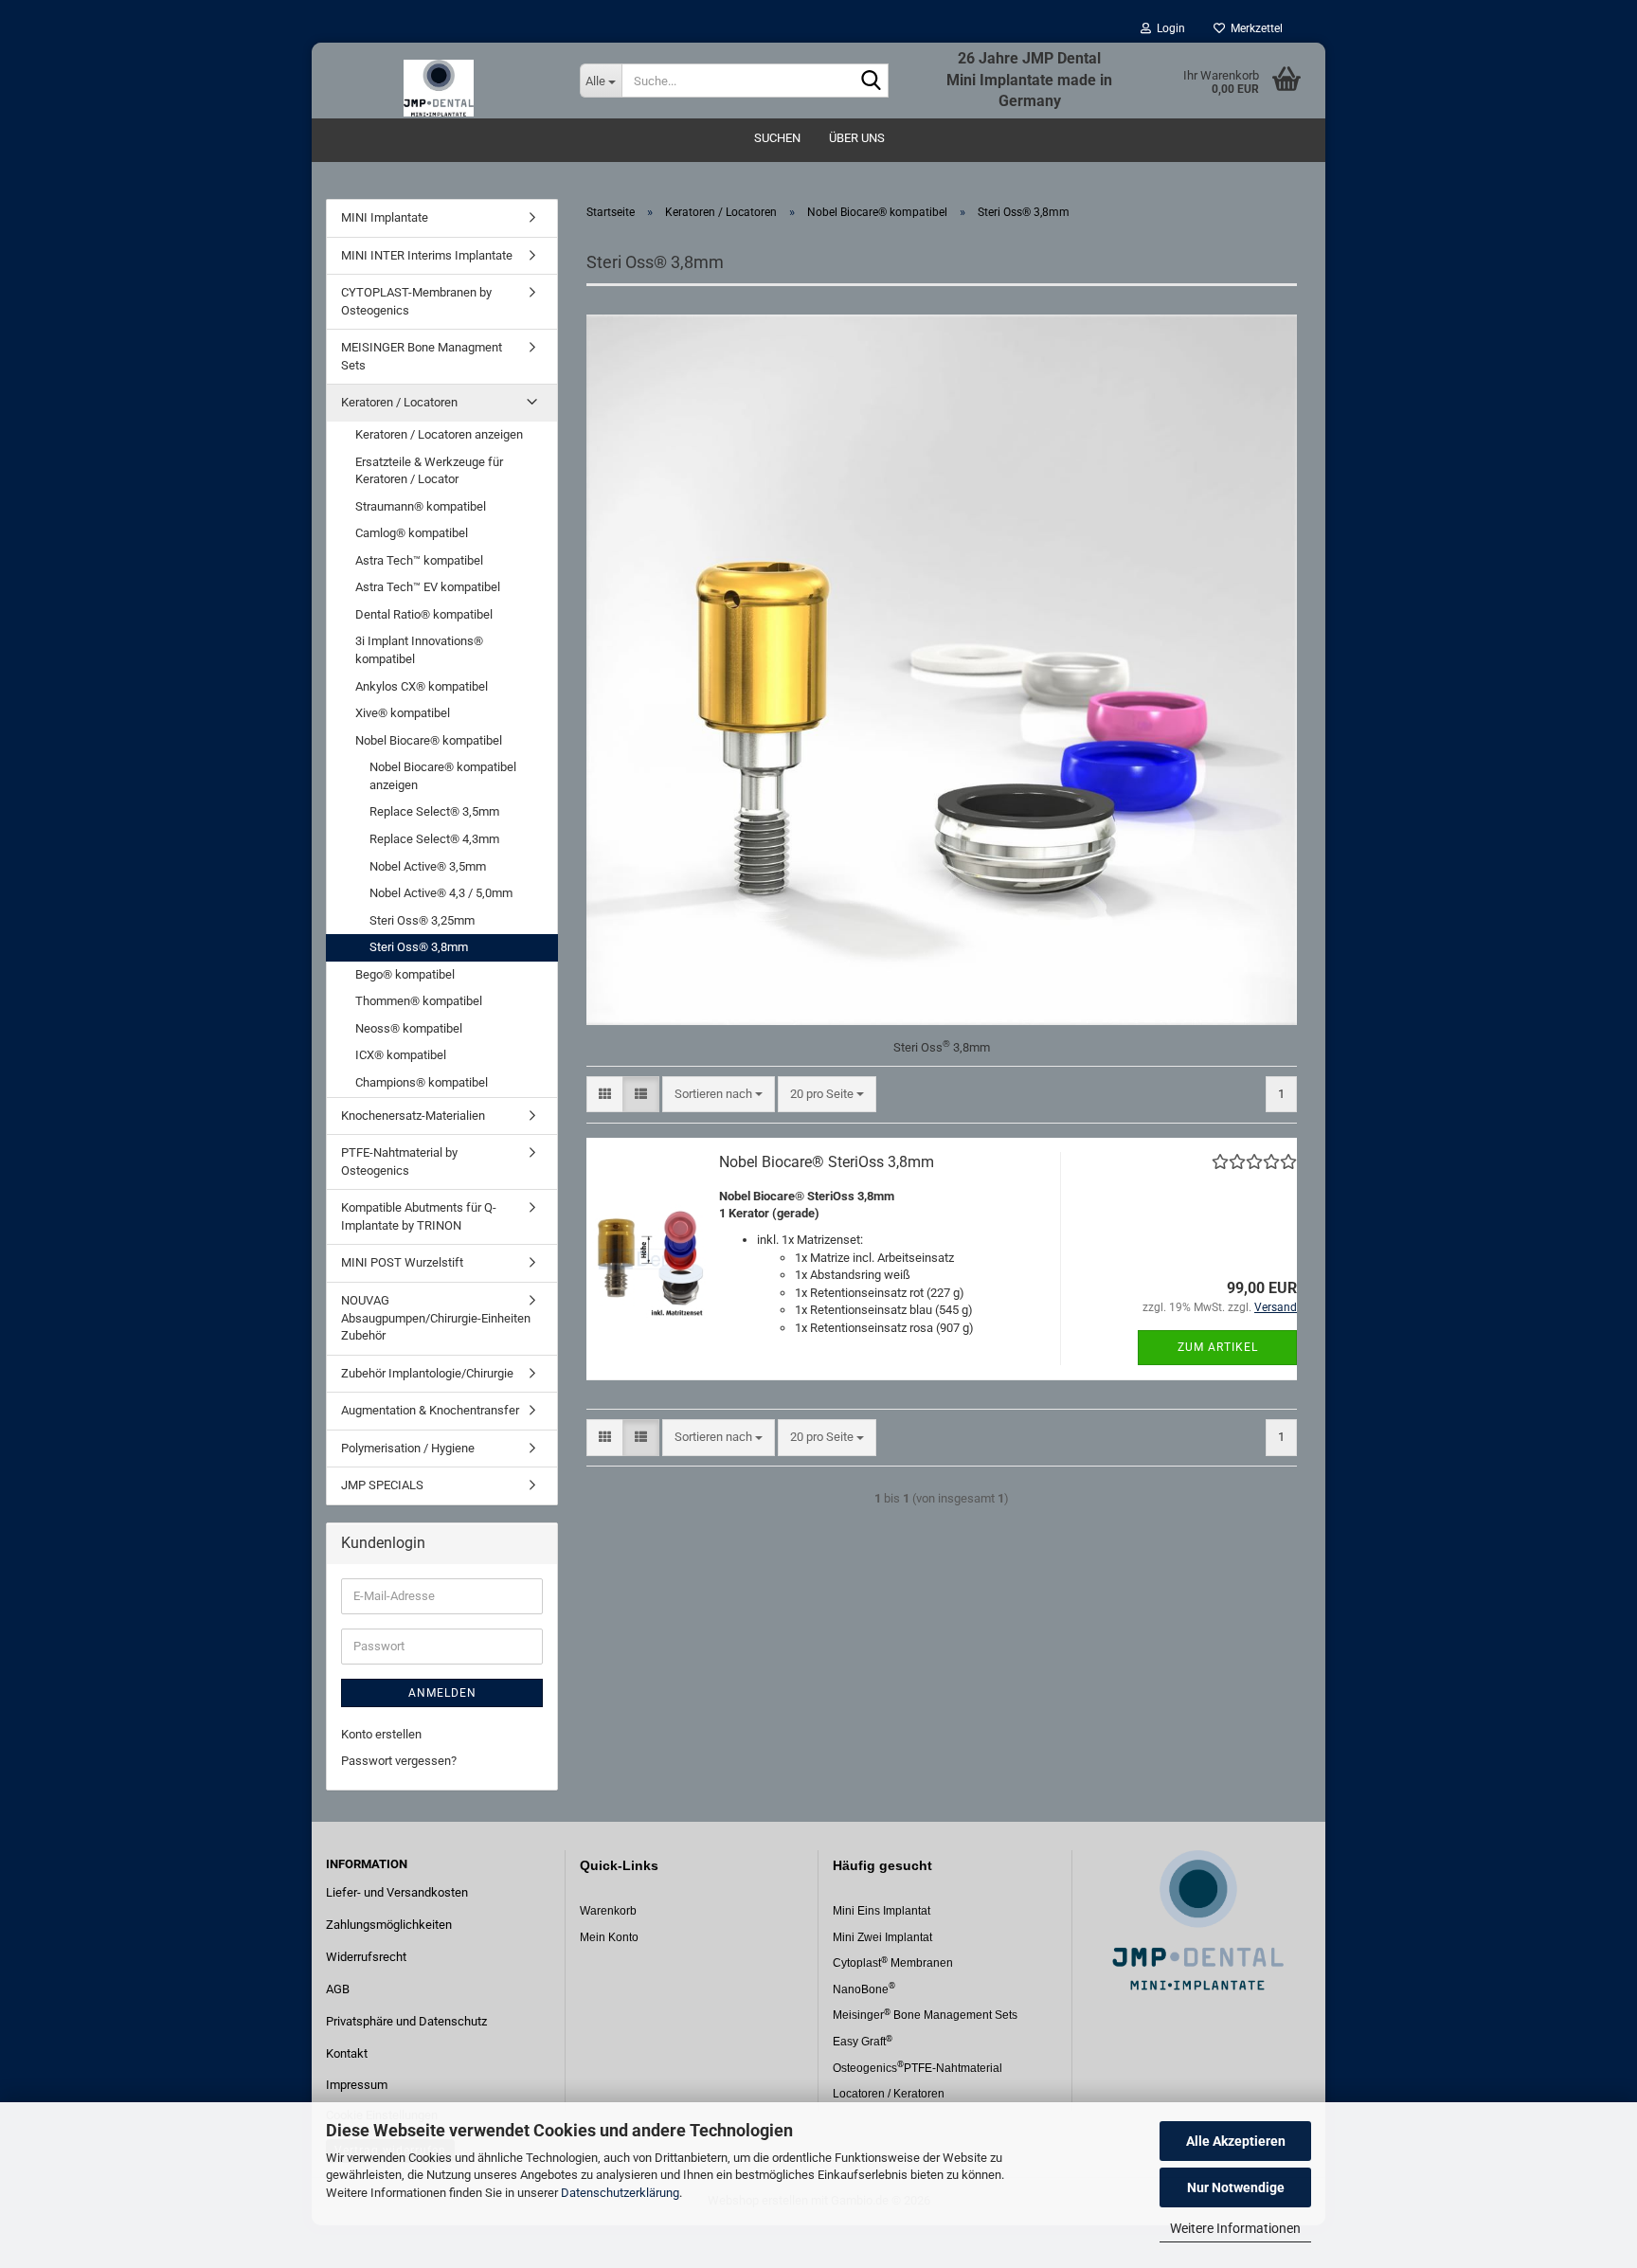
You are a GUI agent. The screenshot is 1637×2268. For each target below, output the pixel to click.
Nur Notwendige (1236, 2187)
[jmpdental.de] (439, 81)
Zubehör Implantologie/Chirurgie (427, 1373)
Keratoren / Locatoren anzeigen (439, 434)
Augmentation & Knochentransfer (430, 1410)
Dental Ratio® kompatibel (424, 614)
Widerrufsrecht (366, 1957)
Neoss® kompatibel (409, 1028)
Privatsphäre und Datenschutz (406, 2021)
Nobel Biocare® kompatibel (429, 740)
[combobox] (719, 1095)
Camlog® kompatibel (412, 533)
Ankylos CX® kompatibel (422, 686)
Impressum (357, 2085)
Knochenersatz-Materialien (413, 1116)
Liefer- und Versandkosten (397, 1892)
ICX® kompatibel (401, 1055)
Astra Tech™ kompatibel (419, 560)
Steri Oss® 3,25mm (422, 920)
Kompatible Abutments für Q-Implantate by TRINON (419, 1216)
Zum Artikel (1218, 1347)
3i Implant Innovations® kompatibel (419, 650)
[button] (605, 1095)
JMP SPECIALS (382, 1485)
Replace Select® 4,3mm (434, 839)
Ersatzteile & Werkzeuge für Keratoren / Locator (429, 471)
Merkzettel (1254, 28)
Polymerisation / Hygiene (408, 1448)
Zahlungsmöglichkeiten (389, 1925)
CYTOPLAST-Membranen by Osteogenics (416, 301)
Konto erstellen (381, 1734)
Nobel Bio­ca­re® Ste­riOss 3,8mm (827, 1162)
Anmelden (442, 1693)
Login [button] (1168, 28)
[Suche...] (871, 81)
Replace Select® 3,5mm (434, 811)
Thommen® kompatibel (419, 1001)
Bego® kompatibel (405, 974)
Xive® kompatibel (403, 713)
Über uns (857, 138)
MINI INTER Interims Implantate (427, 255)
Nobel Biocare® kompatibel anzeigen (443, 776)
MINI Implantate (385, 217)
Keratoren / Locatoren (399, 402)
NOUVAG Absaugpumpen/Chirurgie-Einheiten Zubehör (436, 1318)
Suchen (777, 138)
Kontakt (347, 2053)
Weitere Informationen (1235, 2228)
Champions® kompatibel (422, 1082)
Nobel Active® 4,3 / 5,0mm (441, 893)
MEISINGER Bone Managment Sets (422, 356)
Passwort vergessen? (399, 1761)
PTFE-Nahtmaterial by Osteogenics (399, 1161)
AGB (338, 1989)
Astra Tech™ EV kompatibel (428, 587)
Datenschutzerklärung (620, 2193)
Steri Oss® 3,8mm (419, 947)
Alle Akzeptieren (1236, 2141)
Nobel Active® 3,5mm (428, 866)
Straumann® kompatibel (421, 506)
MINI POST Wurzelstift (402, 1262)
